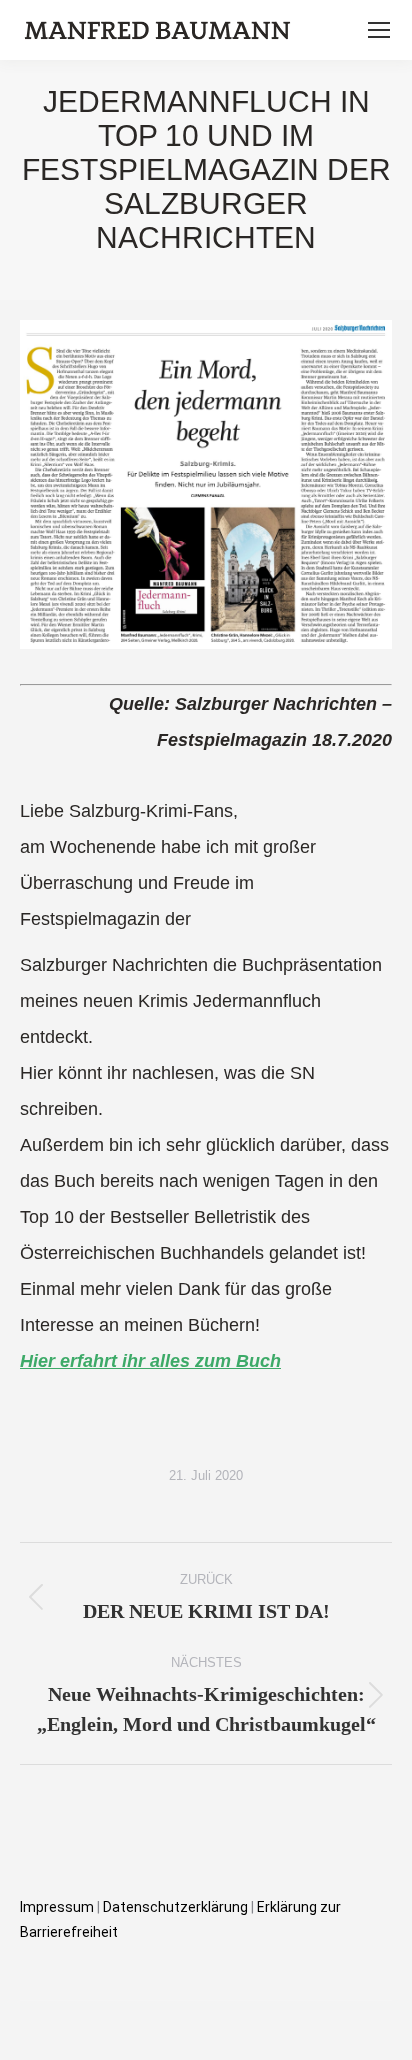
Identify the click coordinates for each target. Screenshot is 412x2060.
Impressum (57, 1907)
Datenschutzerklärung (177, 1907)
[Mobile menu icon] (379, 30)
